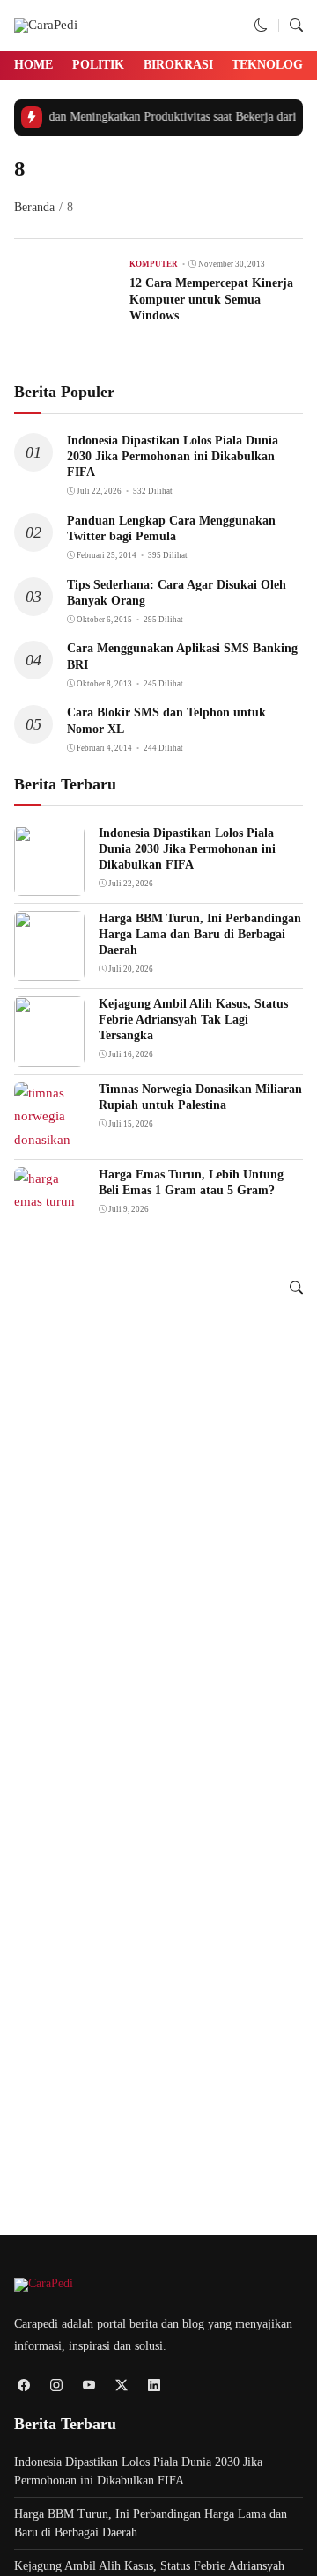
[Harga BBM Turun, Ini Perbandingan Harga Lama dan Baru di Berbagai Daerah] (49, 969)
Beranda (34, 207)
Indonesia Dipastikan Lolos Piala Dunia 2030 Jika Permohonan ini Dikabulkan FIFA (173, 456)
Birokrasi (178, 65)
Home (33, 65)
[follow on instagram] (56, 2385)
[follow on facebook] (23, 2385)
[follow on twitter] (121, 2385)
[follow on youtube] (88, 2385)
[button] (261, 26)
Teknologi (269, 65)
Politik (98, 65)
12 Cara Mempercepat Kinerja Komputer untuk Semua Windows (211, 299)
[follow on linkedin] (154, 2385)
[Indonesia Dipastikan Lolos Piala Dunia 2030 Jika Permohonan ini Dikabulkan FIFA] (49, 884)
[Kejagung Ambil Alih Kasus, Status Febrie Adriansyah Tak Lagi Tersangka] (49, 1054)
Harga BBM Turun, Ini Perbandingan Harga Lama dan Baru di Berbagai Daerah (200, 934)
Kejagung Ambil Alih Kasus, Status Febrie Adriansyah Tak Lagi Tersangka (193, 1020)
